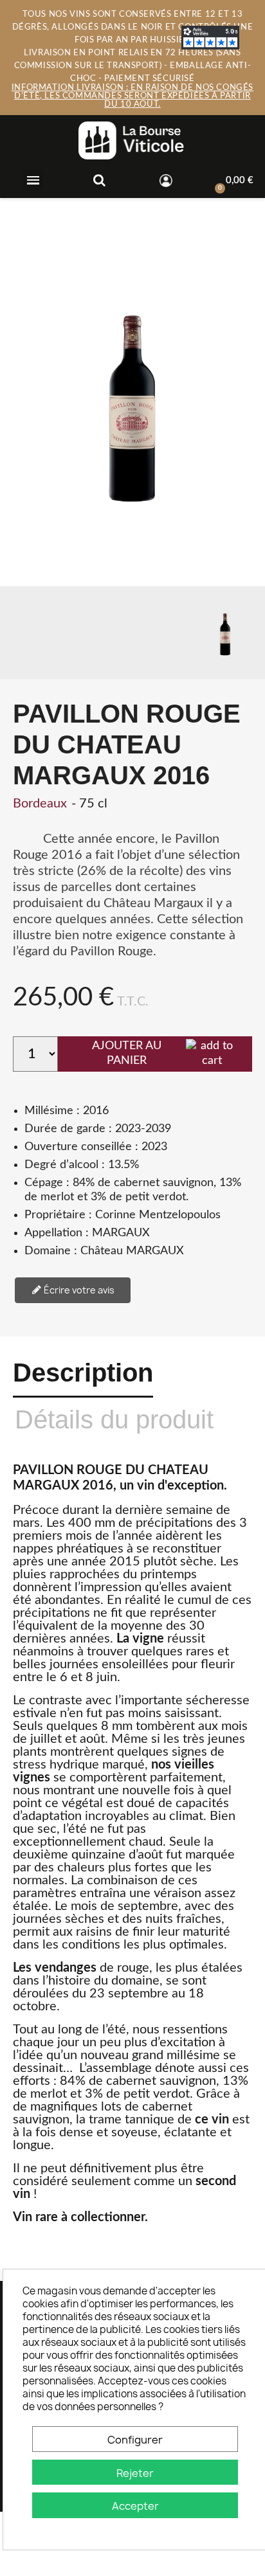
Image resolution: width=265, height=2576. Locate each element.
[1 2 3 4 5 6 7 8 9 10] (35, 1054)
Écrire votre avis (78, 1290)
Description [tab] (83, 1373)
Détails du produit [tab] (114, 1419)
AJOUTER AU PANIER (127, 1053)
